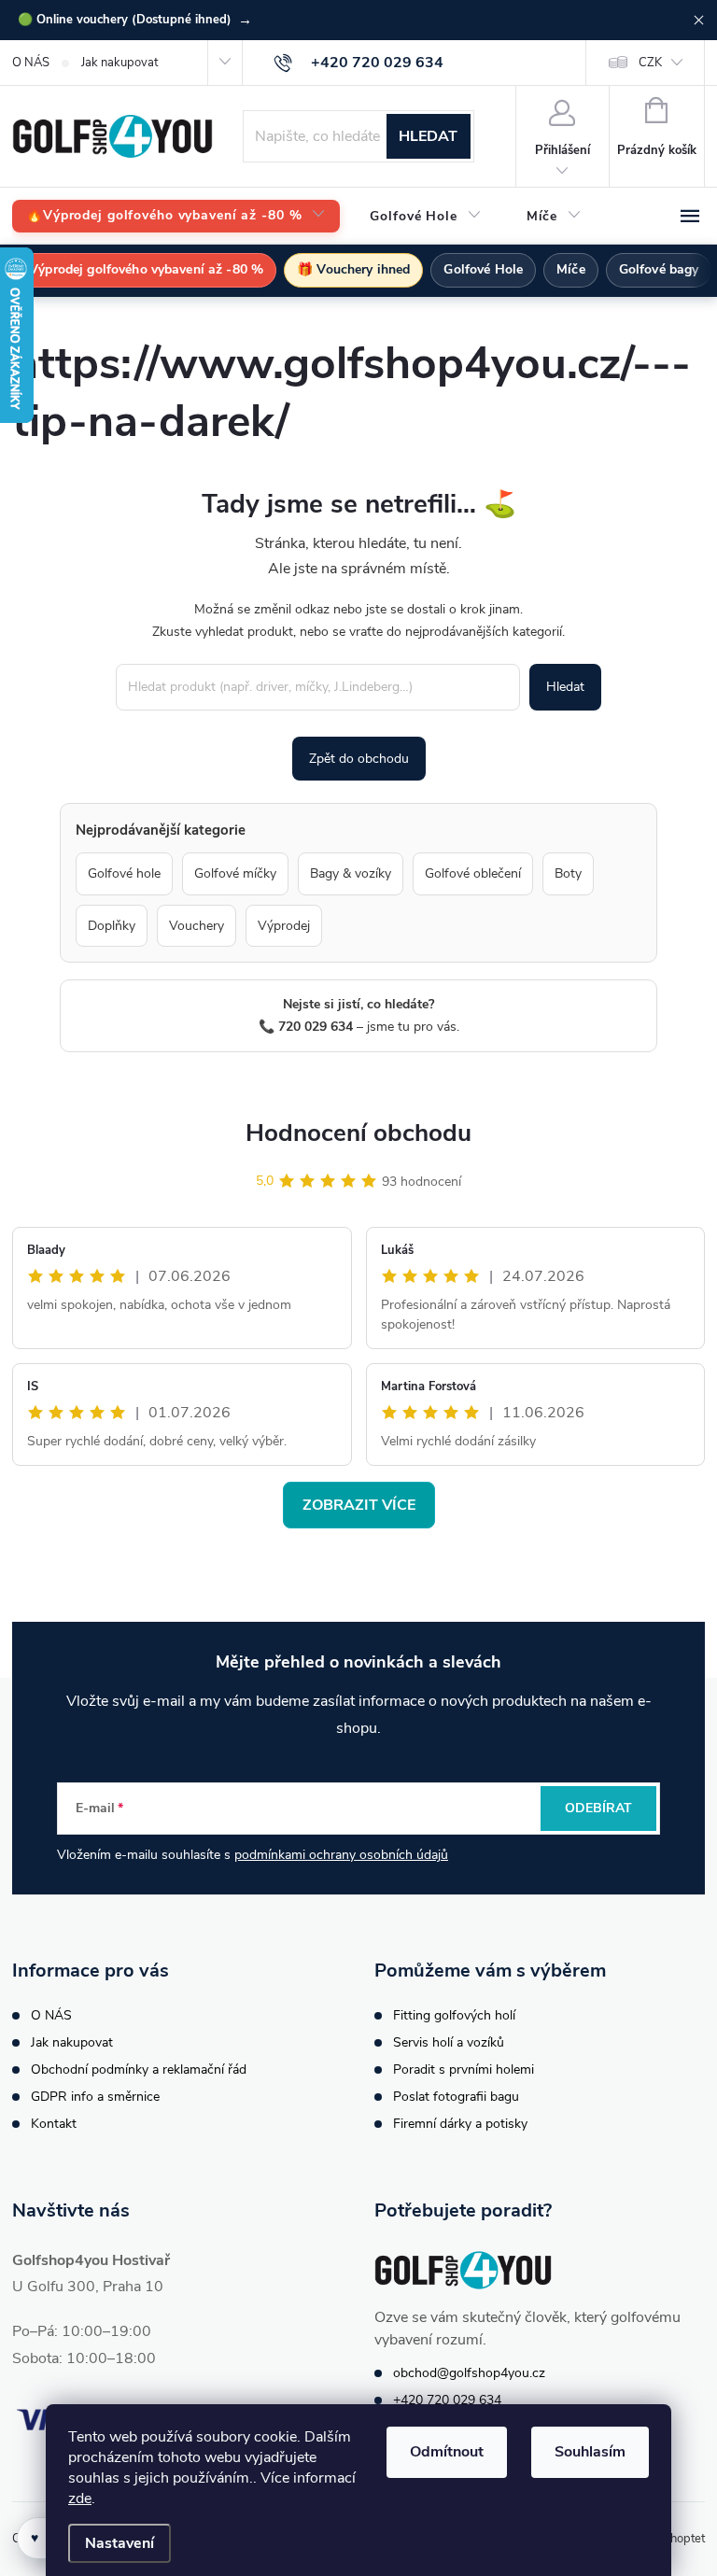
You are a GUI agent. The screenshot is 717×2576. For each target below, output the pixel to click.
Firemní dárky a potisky (460, 2124)
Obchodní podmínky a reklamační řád (139, 2069)
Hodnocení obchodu (358, 1133)
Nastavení (119, 2543)
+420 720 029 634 (447, 2400)
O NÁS (31, 63)
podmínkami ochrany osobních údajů (341, 1855)
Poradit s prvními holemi (464, 2069)
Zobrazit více (359, 1505)
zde (80, 2499)
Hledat (428, 136)
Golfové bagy (659, 269)
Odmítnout (447, 2452)
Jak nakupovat (119, 63)
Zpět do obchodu (359, 759)
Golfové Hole (483, 269)
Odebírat (598, 1808)
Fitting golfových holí (454, 2015)
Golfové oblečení (473, 873)
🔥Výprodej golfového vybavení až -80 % (138, 269)
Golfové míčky (235, 873)
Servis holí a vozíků (449, 2042)
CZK (650, 63)
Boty (568, 873)
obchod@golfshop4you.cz (469, 2373)
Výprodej (284, 926)
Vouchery (197, 926)
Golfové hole (124, 873)
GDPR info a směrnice (95, 2097)
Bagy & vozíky (351, 873)
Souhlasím (590, 2452)
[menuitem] (176, 216)
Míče (571, 269)
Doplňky (112, 926)
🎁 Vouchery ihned (353, 269)
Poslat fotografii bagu (456, 2097)
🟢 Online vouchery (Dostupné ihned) (135, 20)
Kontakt (54, 2124)
